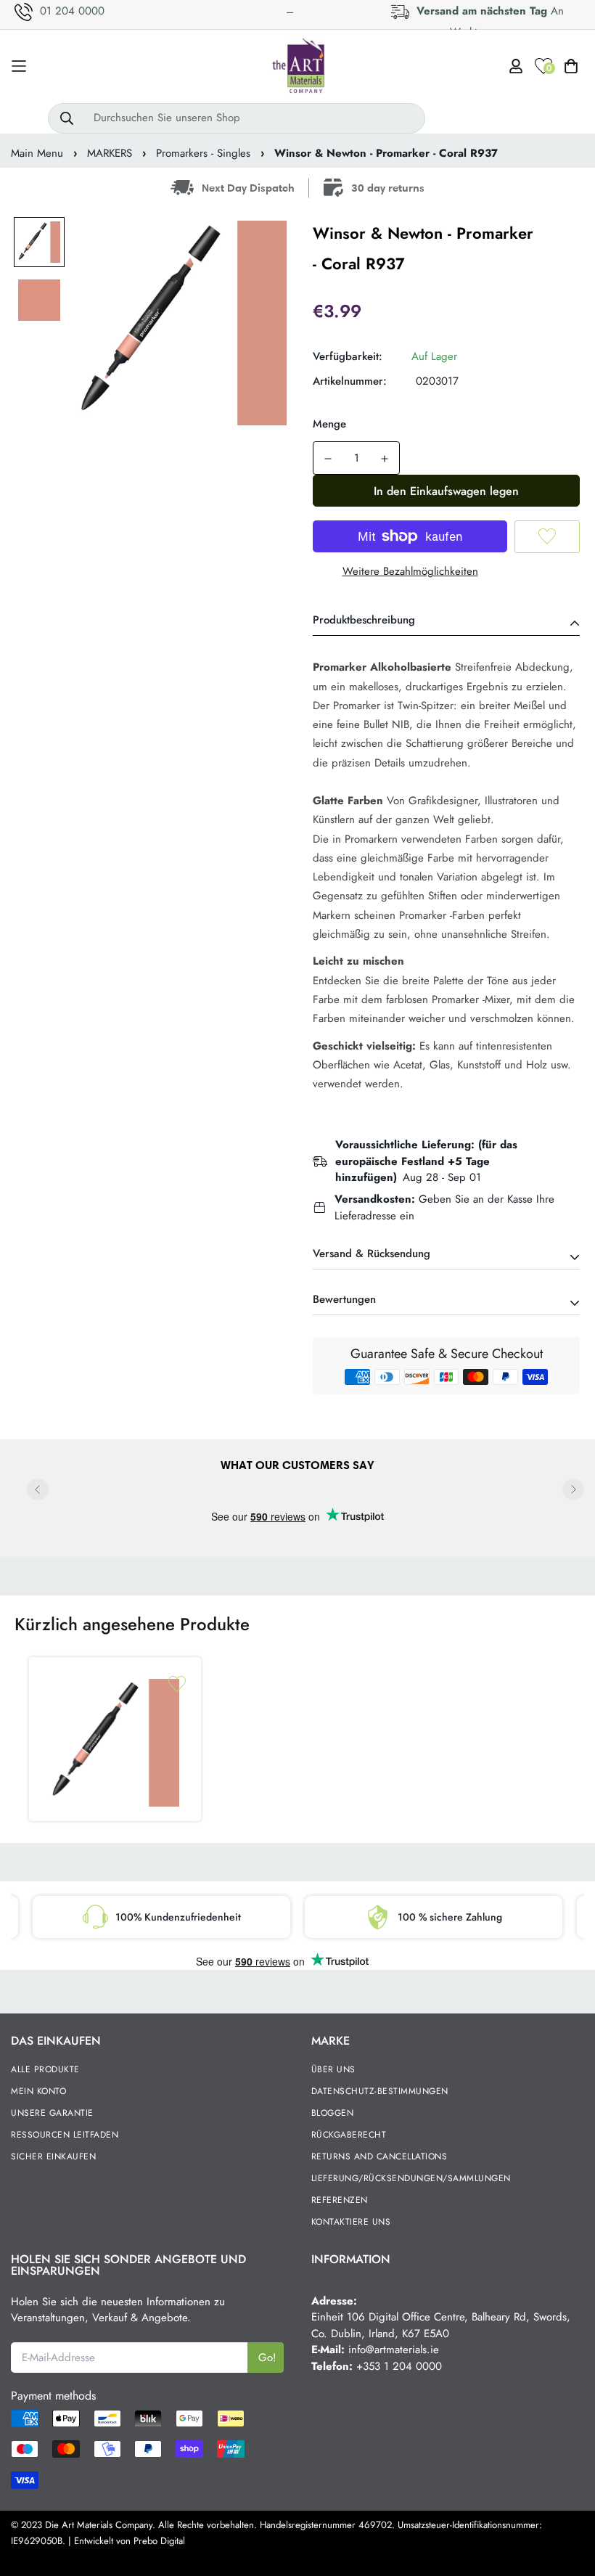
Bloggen (333, 2113)
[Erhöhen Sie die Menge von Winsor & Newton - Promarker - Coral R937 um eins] (385, 459)
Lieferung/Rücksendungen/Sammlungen (411, 2178)
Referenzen (340, 2200)
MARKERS (110, 153)
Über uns (333, 2069)
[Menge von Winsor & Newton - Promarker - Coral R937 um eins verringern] (328, 459)
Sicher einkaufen (53, 2156)
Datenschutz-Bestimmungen (380, 2091)
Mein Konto (38, 2091)
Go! (267, 2358)
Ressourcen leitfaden (65, 2135)
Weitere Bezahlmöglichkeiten (410, 571)
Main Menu (37, 153)
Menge (329, 424)
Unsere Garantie (52, 2113)
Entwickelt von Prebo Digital (130, 2541)
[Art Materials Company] (298, 66)
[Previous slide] (38, 1489)
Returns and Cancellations (379, 2156)
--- (290, 12)
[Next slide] (573, 1489)
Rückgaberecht (349, 2135)
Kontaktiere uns (351, 2222)
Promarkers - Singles (203, 153)
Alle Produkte (45, 2069)
